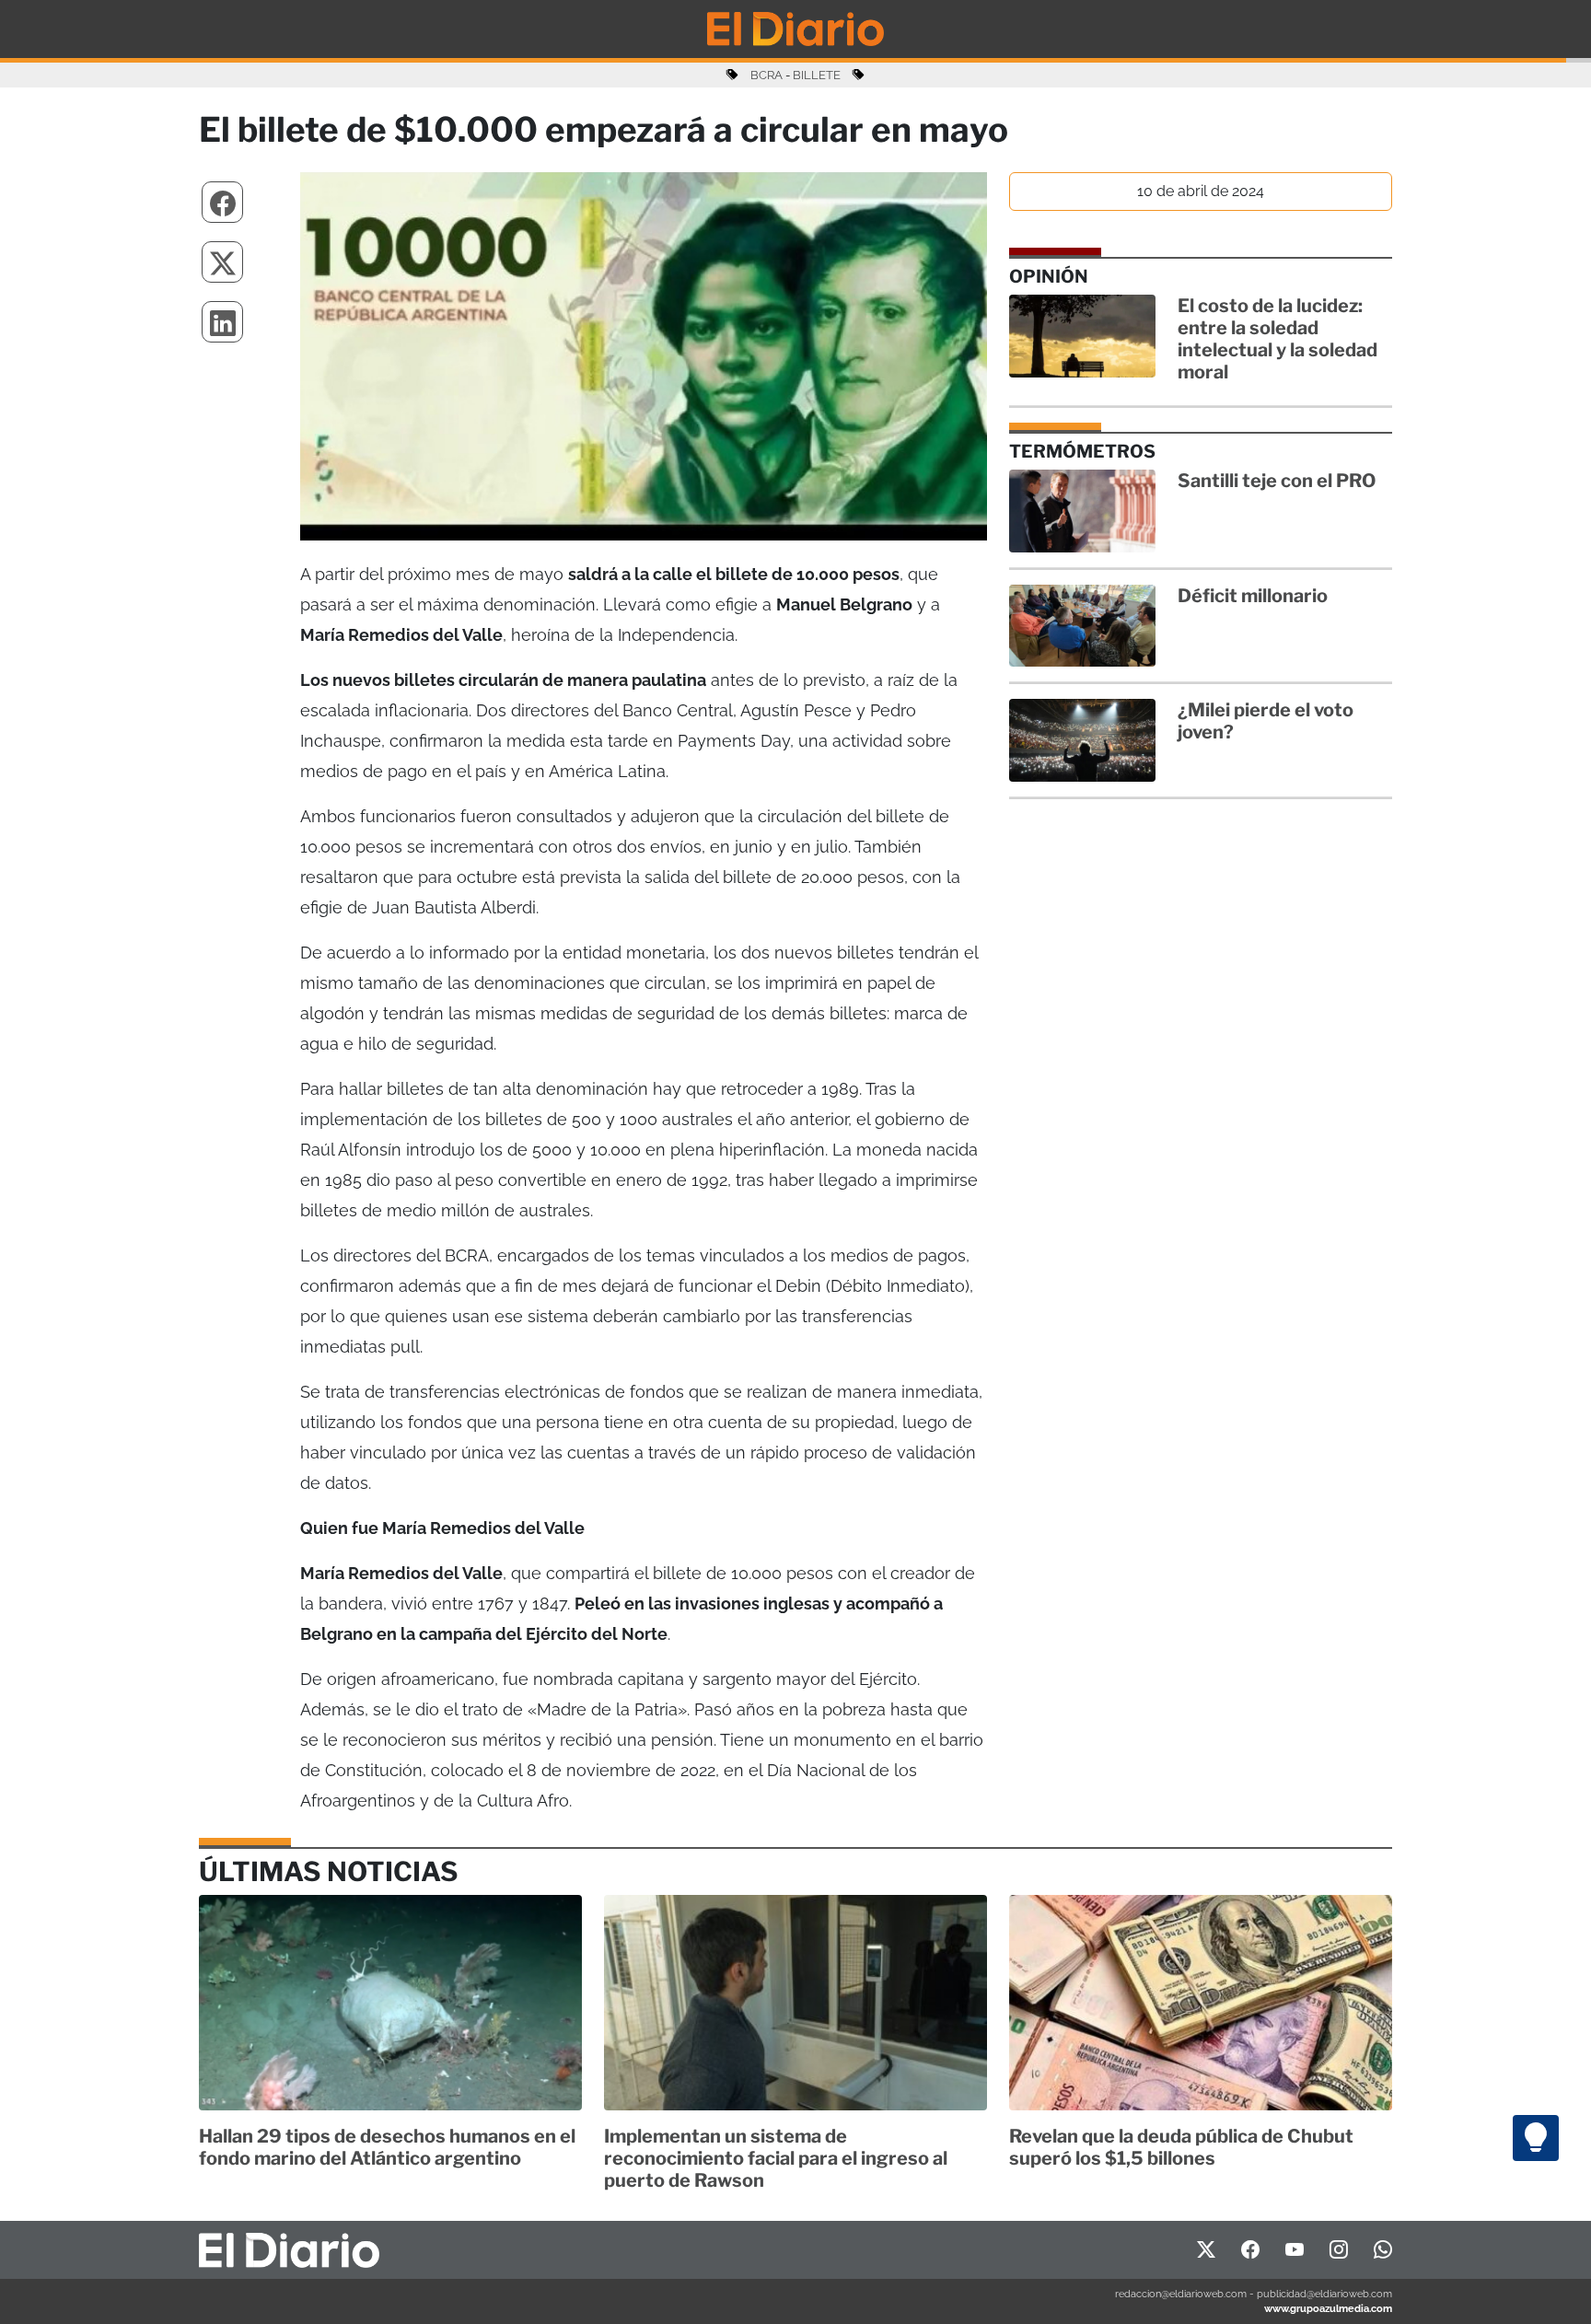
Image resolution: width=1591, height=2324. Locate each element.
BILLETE (817, 75)
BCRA (766, 75)
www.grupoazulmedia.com (1328, 2308)
